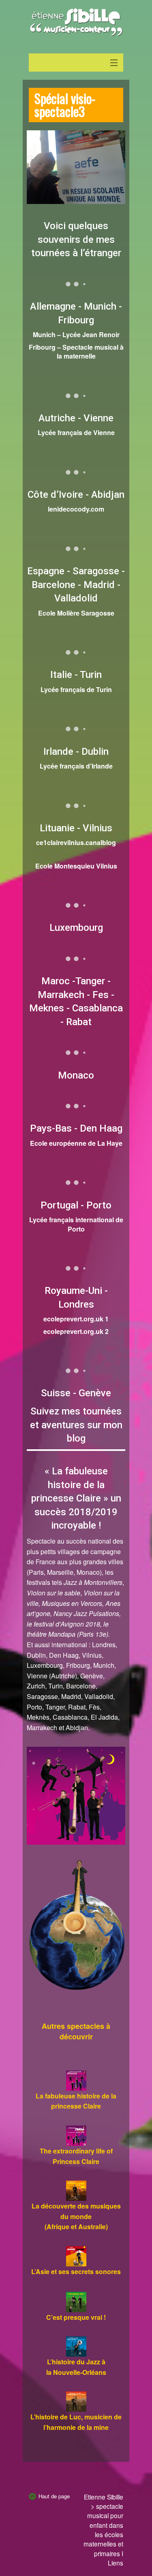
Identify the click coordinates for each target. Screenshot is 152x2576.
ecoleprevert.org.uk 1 (76, 1319)
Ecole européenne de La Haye (76, 1143)
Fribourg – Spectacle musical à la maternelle (76, 351)
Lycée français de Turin (76, 689)
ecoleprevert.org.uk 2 (76, 1331)
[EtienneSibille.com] (76, 22)
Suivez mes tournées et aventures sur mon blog (76, 1425)
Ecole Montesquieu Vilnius (76, 866)
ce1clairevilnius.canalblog (76, 842)
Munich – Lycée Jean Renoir (76, 334)
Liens (116, 2563)
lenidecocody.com (76, 509)
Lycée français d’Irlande (76, 766)
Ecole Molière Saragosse (76, 613)
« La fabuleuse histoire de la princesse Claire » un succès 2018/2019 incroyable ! (76, 1498)
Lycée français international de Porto (76, 1224)
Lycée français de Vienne (76, 432)
